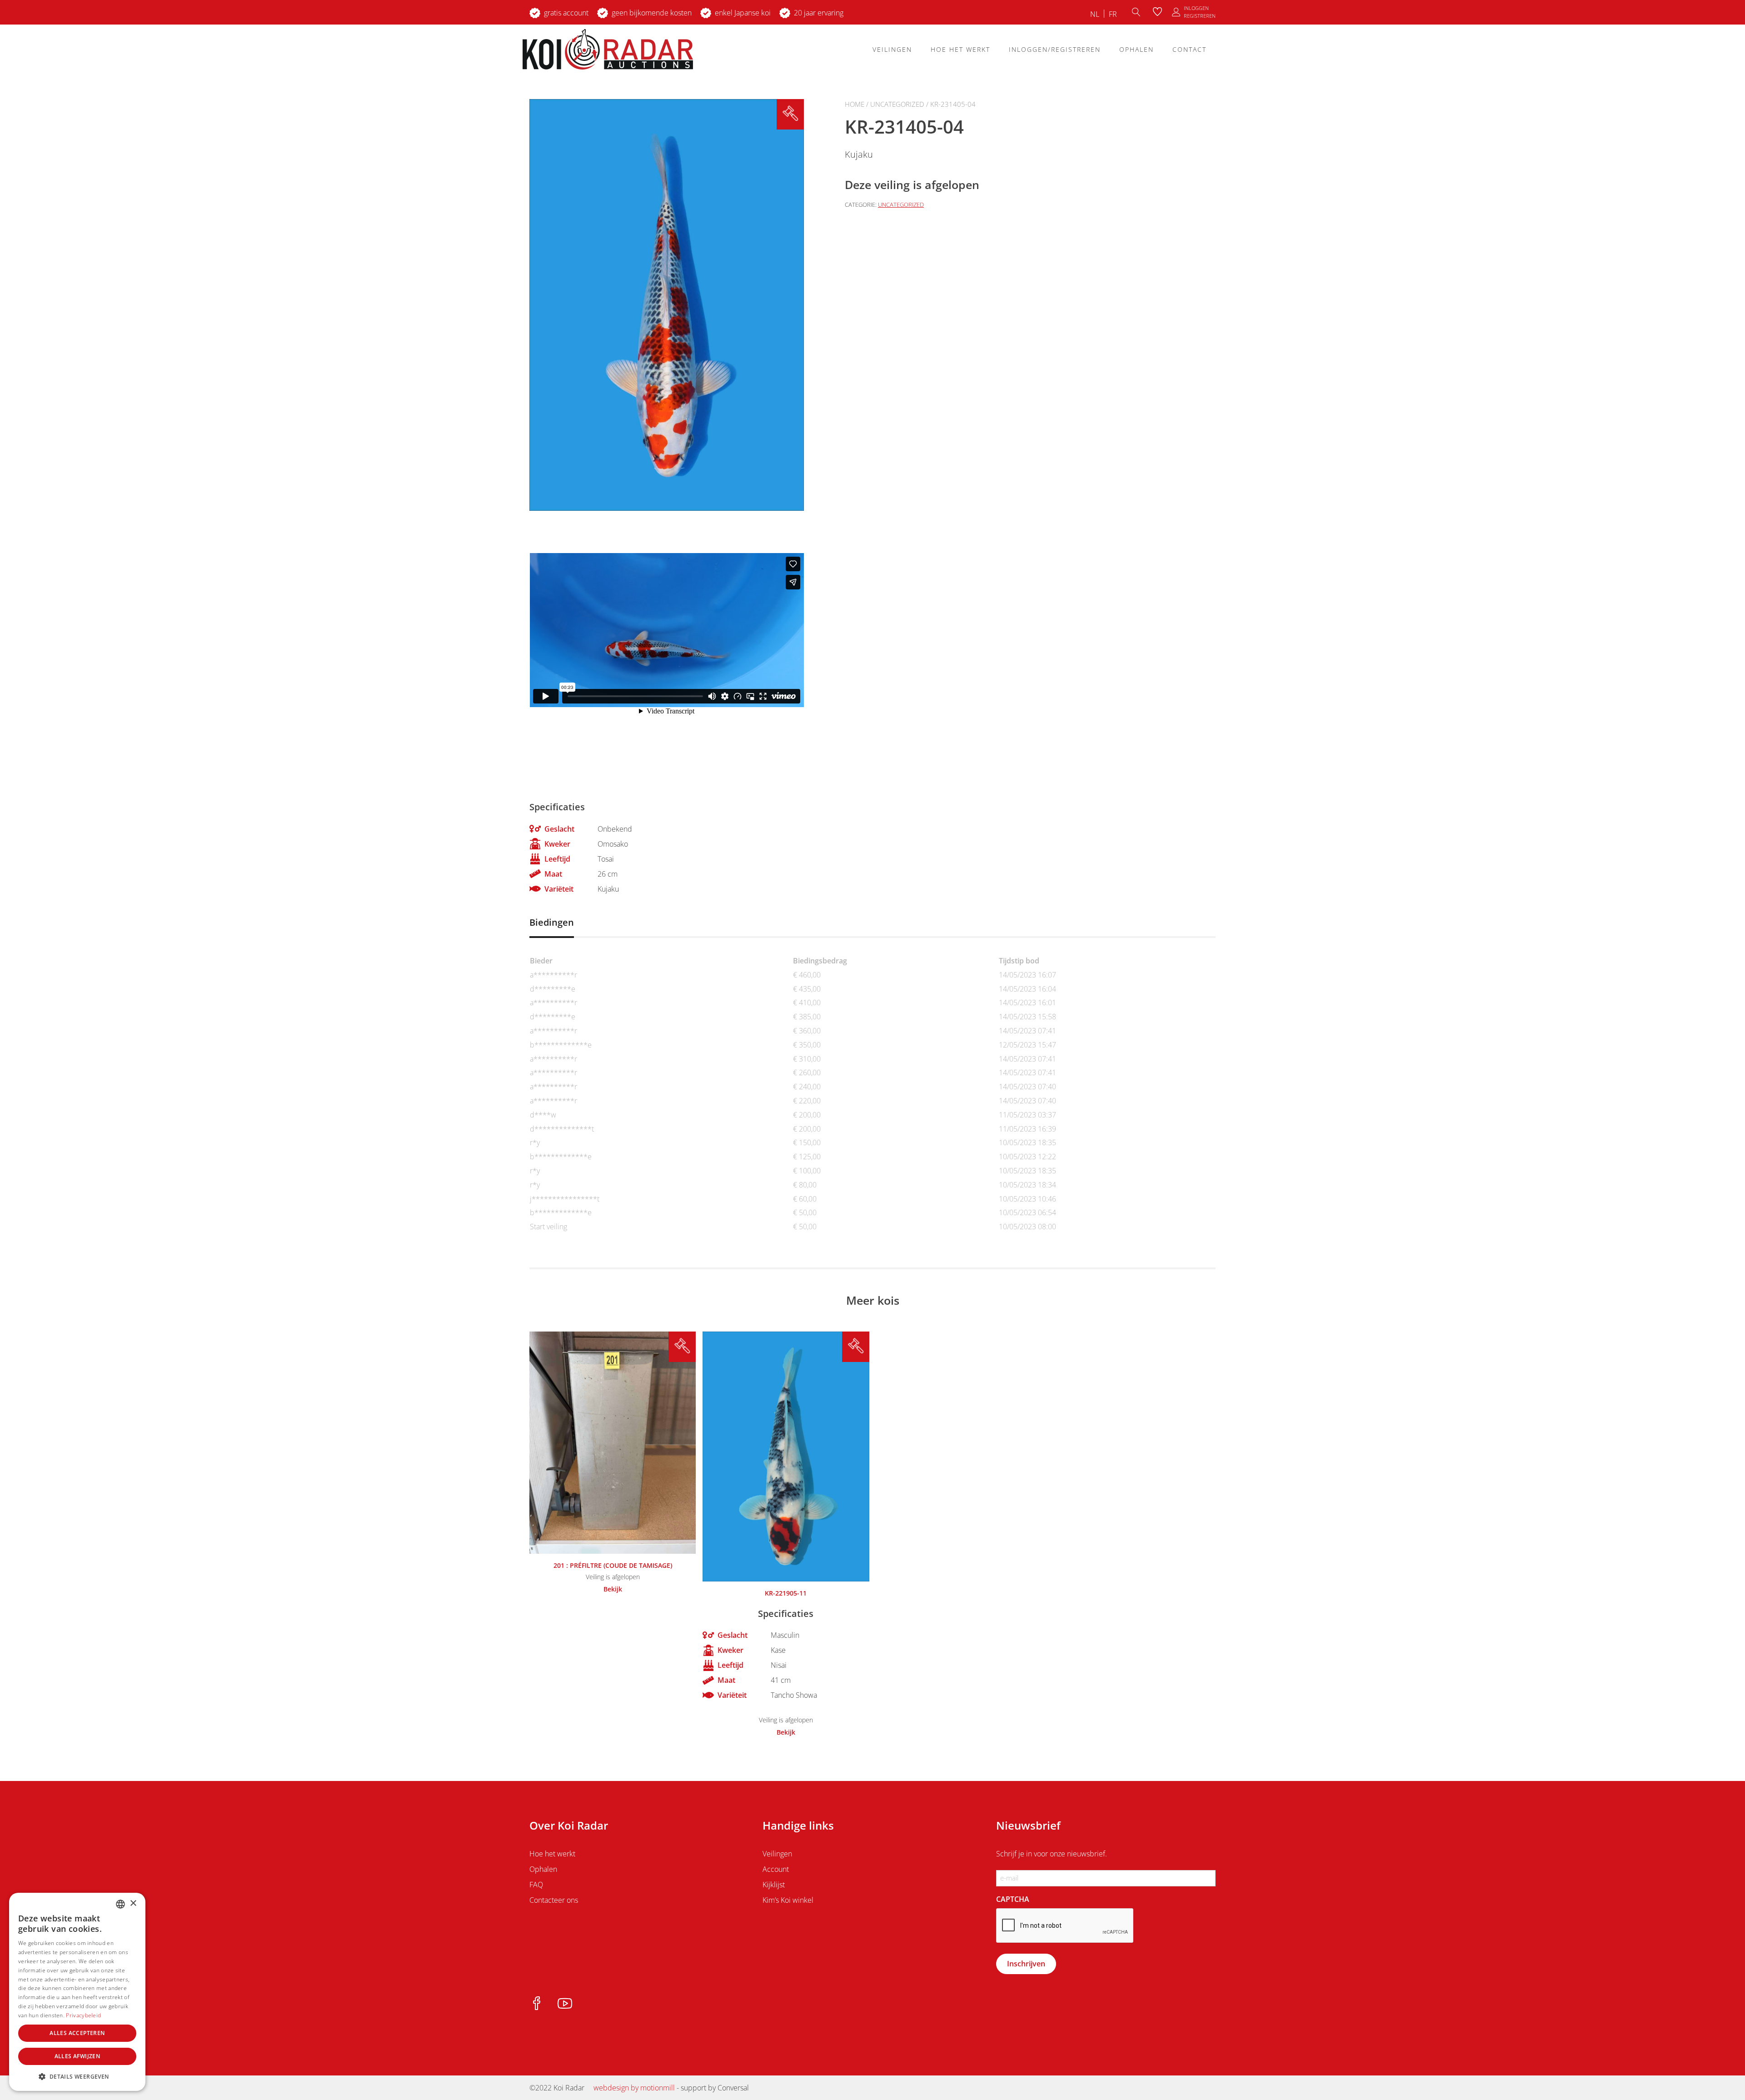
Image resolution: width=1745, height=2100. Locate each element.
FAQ (536, 1885)
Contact (1189, 49)
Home (855, 104)
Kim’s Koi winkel (788, 1900)
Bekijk (613, 1589)
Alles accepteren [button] (77, 2033)
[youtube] (565, 2004)
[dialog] (77, 1992)
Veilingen (892, 49)
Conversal (733, 2088)
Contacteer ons (554, 1900)
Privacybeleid (83, 2015)
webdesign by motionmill (634, 2088)
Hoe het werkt (960, 49)
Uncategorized (897, 104)
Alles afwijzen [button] (77, 2056)
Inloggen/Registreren (1055, 49)
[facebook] (537, 2004)
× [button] (133, 1903)
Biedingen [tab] (552, 922)
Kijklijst (774, 1885)
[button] (77, 2076)
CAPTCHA (1013, 1899)
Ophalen (1137, 49)
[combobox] (120, 1904)
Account (776, 1869)
